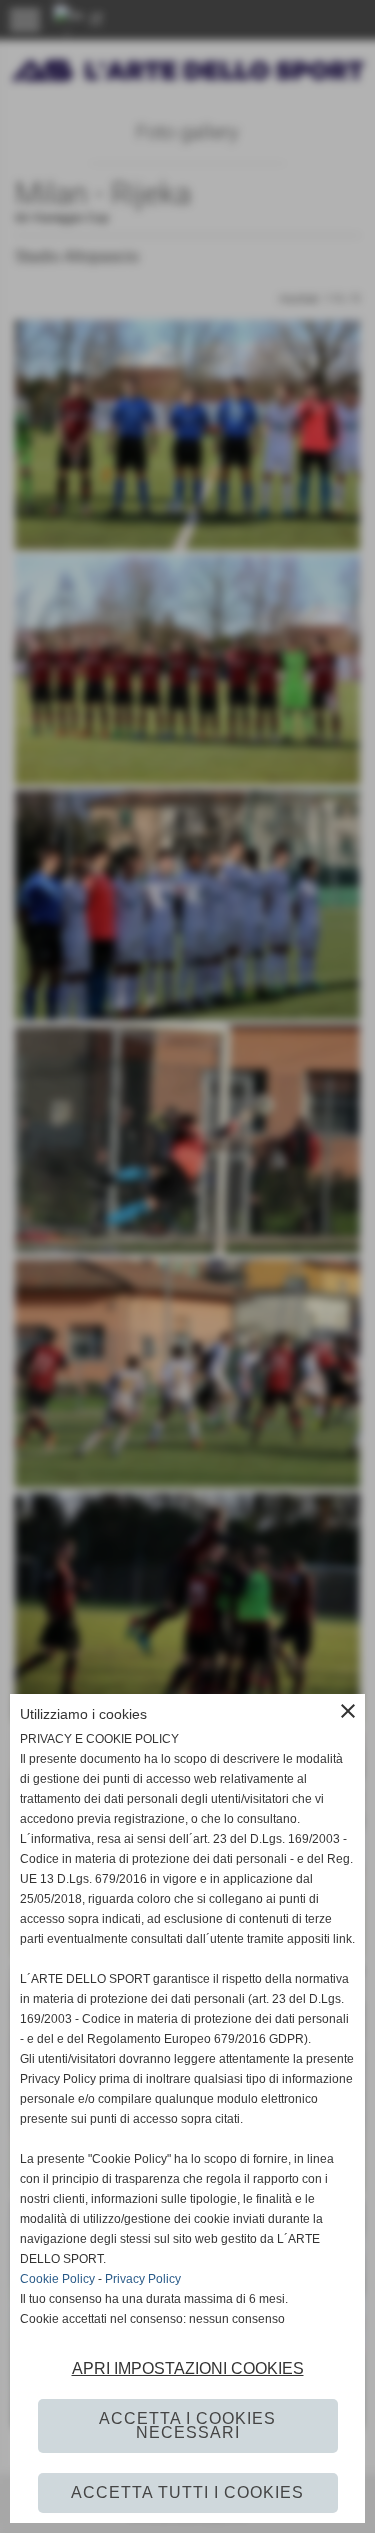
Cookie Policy (57, 2279)
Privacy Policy (143, 2279)
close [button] (348, 1711)
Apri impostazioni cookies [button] (188, 2368)
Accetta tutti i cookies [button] (187, 2492)
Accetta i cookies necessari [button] (187, 2425)
